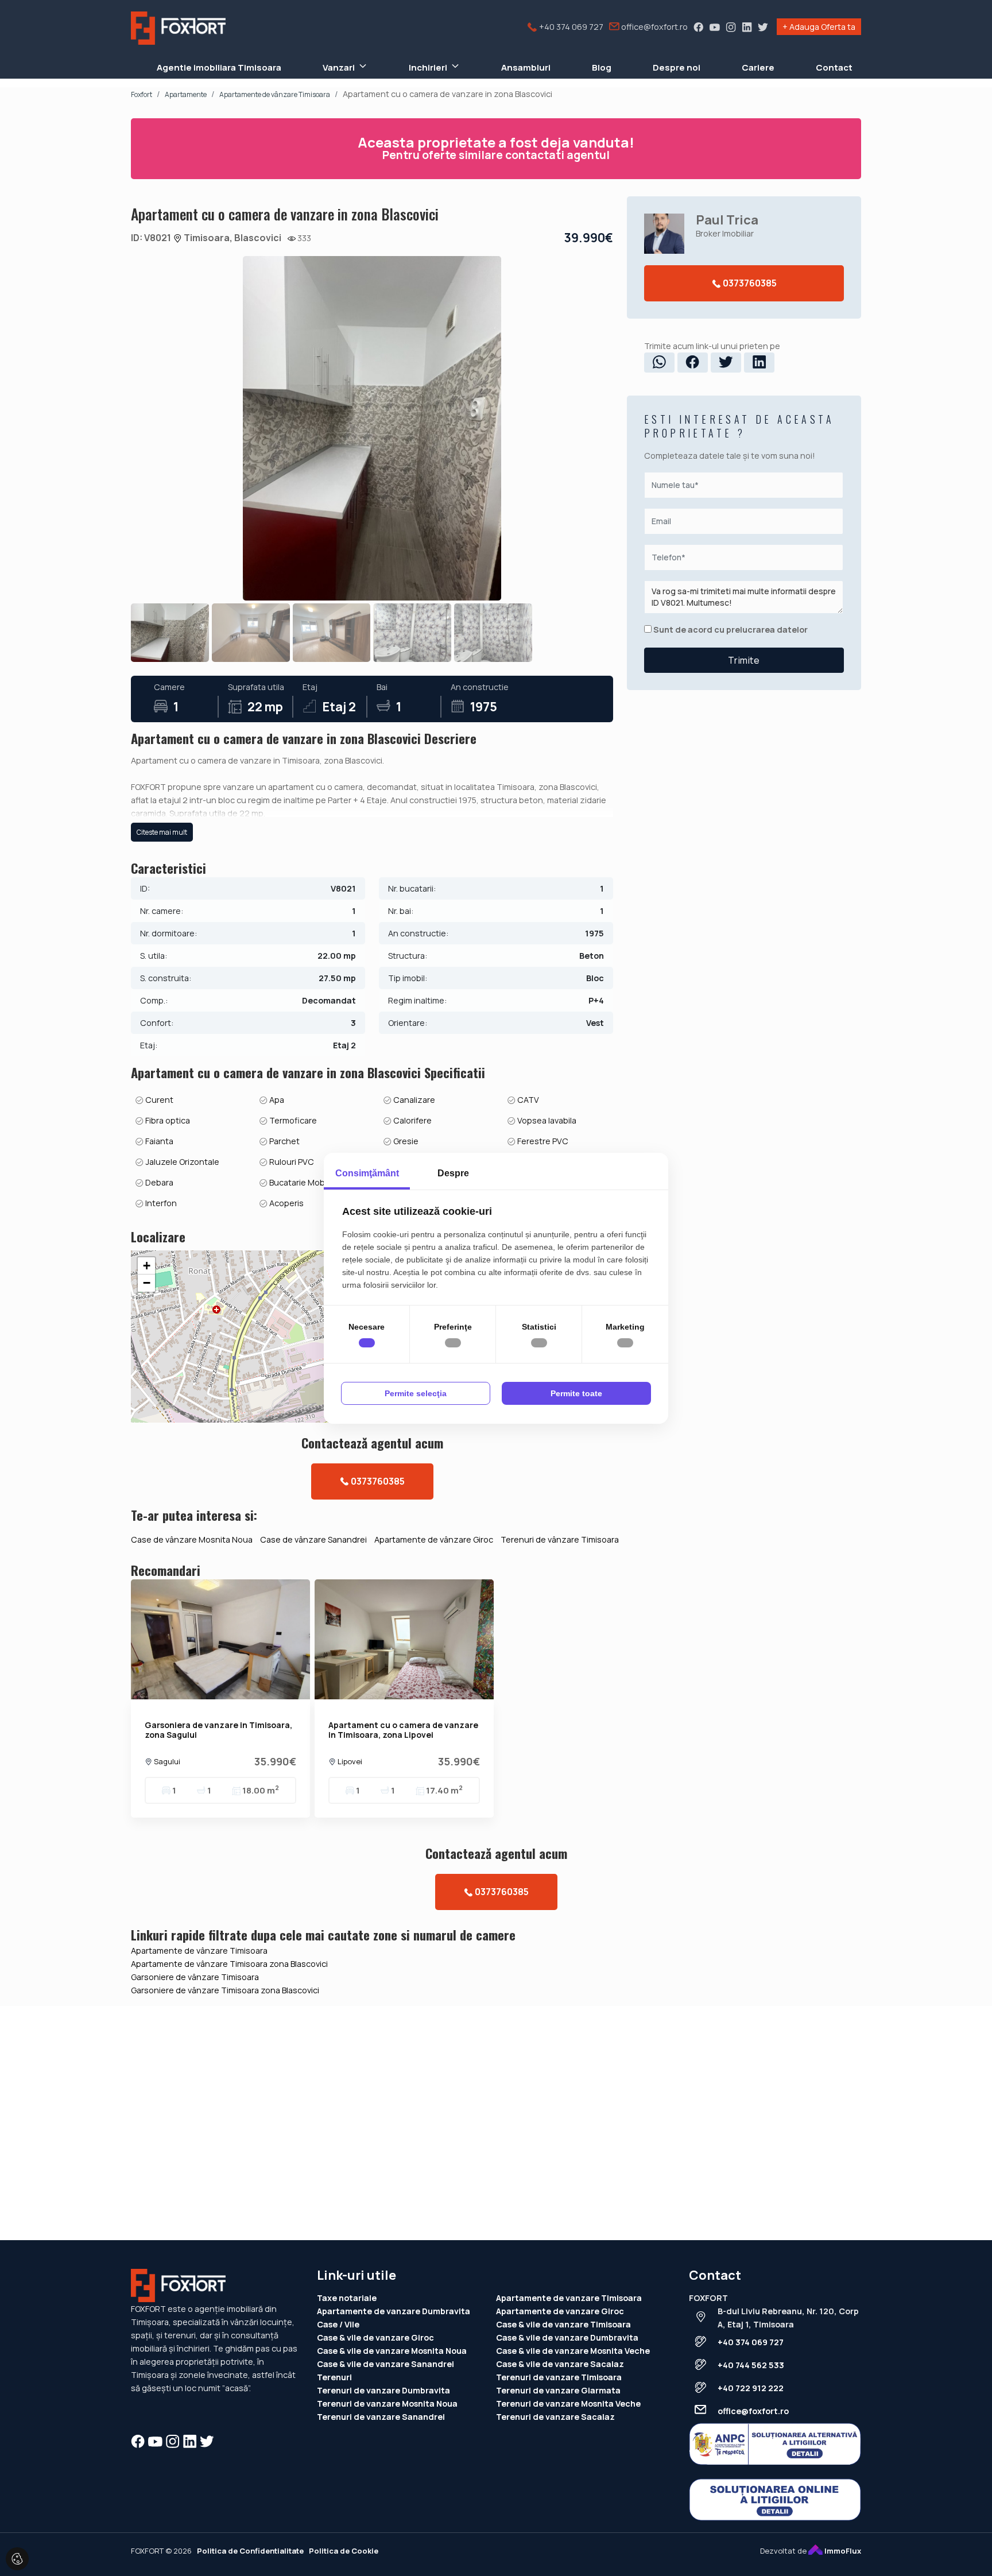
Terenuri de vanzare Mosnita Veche (568, 2403)
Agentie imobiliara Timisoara (219, 67)
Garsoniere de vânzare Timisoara (195, 1977)
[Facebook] (699, 27)
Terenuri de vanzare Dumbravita (383, 2390)
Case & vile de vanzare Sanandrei (385, 2364)
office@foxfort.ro (654, 27)
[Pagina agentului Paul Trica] (664, 234)
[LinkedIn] (747, 27)
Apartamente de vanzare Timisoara (569, 2298)
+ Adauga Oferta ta (819, 27)
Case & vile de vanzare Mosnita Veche (573, 2351)
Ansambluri (526, 67)
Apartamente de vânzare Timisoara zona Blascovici (229, 1964)
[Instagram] (731, 27)
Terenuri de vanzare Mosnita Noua (387, 2403)
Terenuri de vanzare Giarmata (558, 2390)
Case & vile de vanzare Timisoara (563, 2324)
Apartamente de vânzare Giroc (434, 1539)
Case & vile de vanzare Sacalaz (560, 2364)
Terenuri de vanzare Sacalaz (555, 2417)
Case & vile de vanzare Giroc (375, 2337)
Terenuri (334, 2377)
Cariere (758, 67)
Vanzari (339, 67)
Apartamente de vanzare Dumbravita (394, 2311)
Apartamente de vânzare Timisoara (199, 1951)
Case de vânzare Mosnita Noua (192, 1539)
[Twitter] (763, 27)
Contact (834, 67)
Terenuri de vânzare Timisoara (560, 1539)
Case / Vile (338, 2324)
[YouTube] (715, 27)
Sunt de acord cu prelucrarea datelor (730, 630)
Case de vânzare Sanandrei (313, 1539)
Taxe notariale (347, 2298)
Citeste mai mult (162, 832)
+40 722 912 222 (751, 2388)
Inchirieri (428, 67)
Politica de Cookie (344, 2551)
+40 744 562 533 (751, 2365)
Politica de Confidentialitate (250, 2551)
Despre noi (677, 67)
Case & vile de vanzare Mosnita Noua (392, 2351)
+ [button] (147, 1266)
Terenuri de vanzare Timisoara (559, 2377)
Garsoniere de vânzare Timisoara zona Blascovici (225, 1990)
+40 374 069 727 (570, 27)
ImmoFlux (842, 2551)
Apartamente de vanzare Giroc (560, 2311)
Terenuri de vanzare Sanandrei (381, 2417)
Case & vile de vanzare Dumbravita (567, 2337)
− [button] (147, 1283)
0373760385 (377, 1481)
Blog (602, 67)
